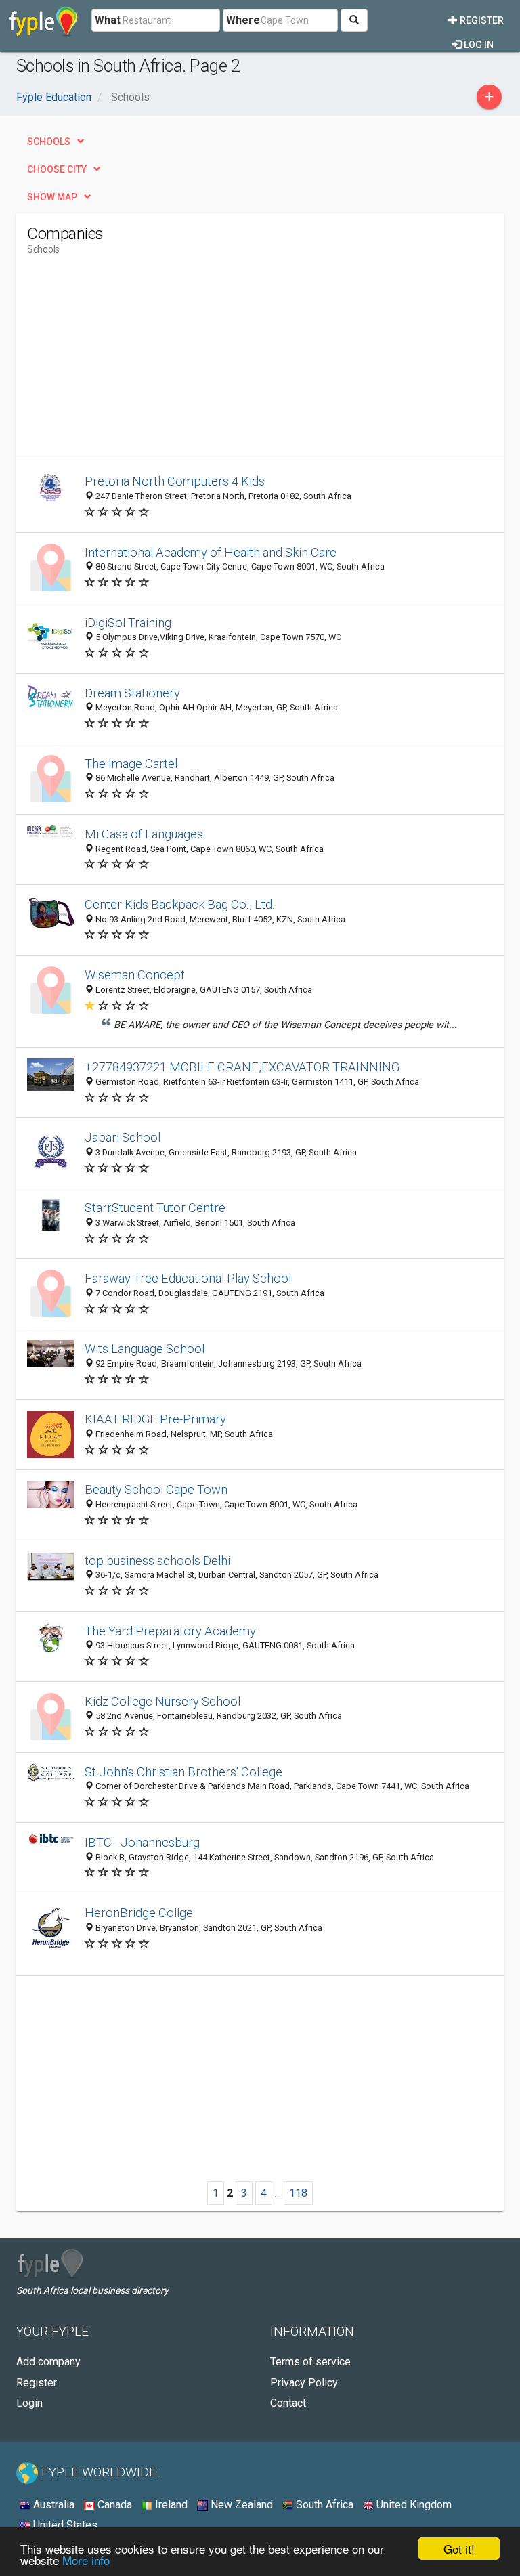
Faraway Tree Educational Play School (188, 1278)
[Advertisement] (141, 361)
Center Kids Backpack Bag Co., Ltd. (180, 904)
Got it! (459, 2549)
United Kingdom (413, 2505)
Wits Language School (145, 1349)
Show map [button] (52, 197)
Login (29, 2403)
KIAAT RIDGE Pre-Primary (155, 1419)
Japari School (123, 1137)
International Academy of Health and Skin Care (211, 552)
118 (298, 2193)
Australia (52, 2505)
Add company (48, 2362)
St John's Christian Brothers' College (183, 1772)
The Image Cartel (131, 764)
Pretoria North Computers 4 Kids (175, 481)
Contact (288, 2403)
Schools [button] (49, 142)
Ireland (170, 2505)
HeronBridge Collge (139, 1913)
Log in (478, 45)
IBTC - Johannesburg (142, 1842)
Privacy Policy (304, 2383)
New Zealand (240, 2505)
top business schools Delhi (157, 1561)
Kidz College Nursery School (162, 1701)
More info (86, 2560)
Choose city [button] (57, 169)
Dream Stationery (132, 693)
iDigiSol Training (128, 623)
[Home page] (44, 20)
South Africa (323, 2505)
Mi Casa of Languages (144, 834)
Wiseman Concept (135, 975)
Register (481, 20)
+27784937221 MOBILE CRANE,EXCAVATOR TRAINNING (242, 1067)
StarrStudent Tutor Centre (155, 1208)
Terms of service (310, 2362)
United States (64, 2525)
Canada (113, 2505)
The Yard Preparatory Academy (170, 1631)
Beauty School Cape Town (156, 1489)
